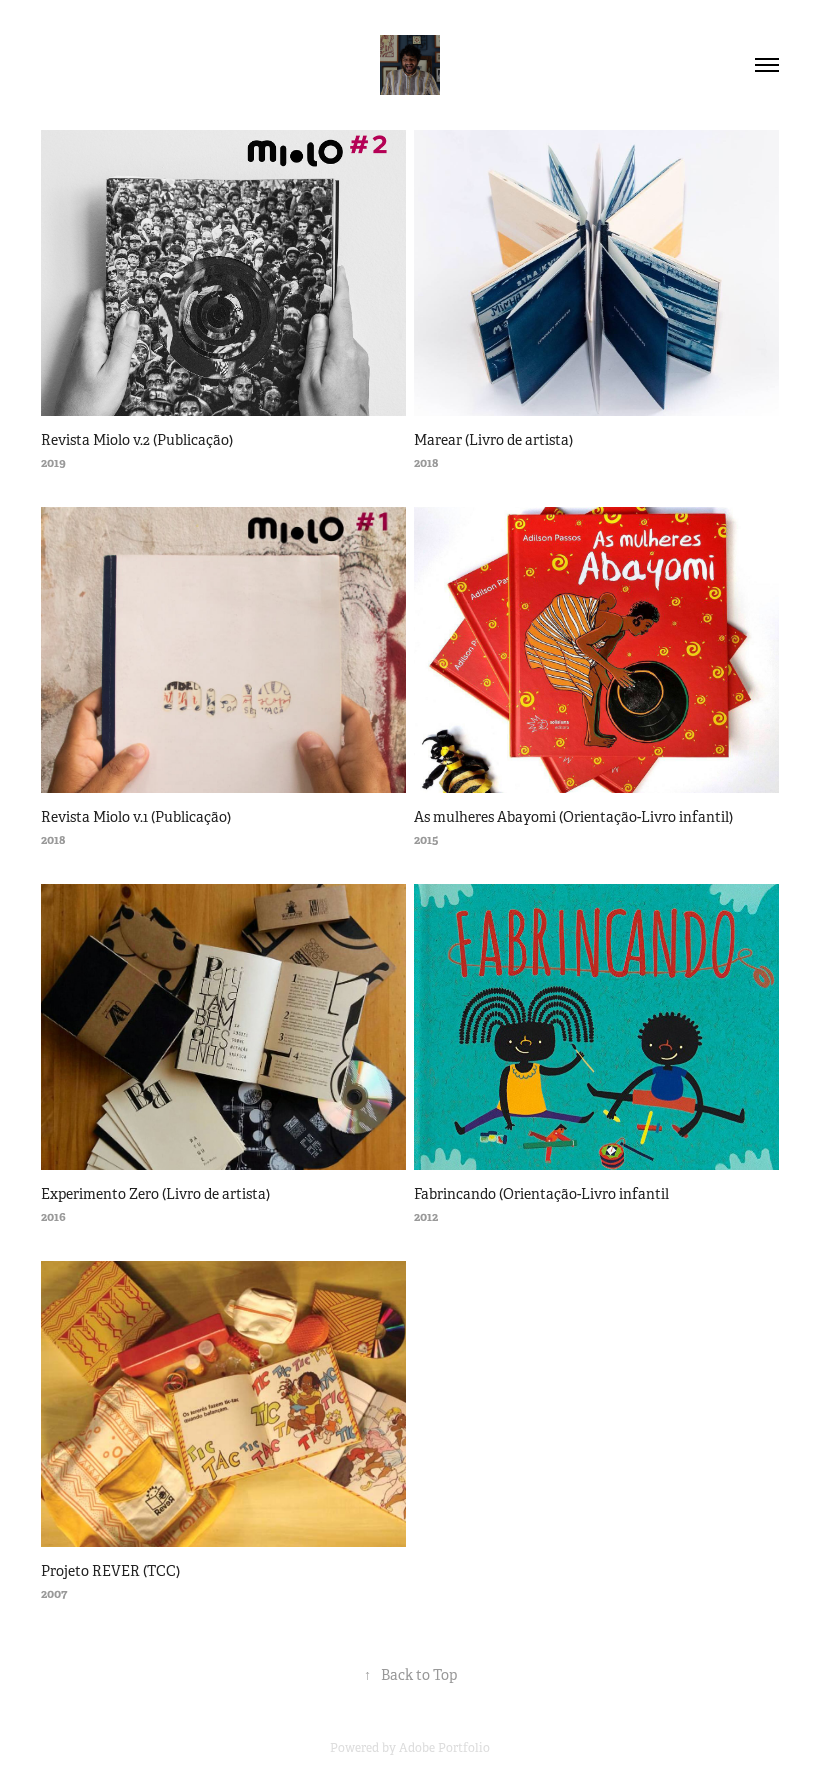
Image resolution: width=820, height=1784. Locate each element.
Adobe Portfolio (444, 1748)
